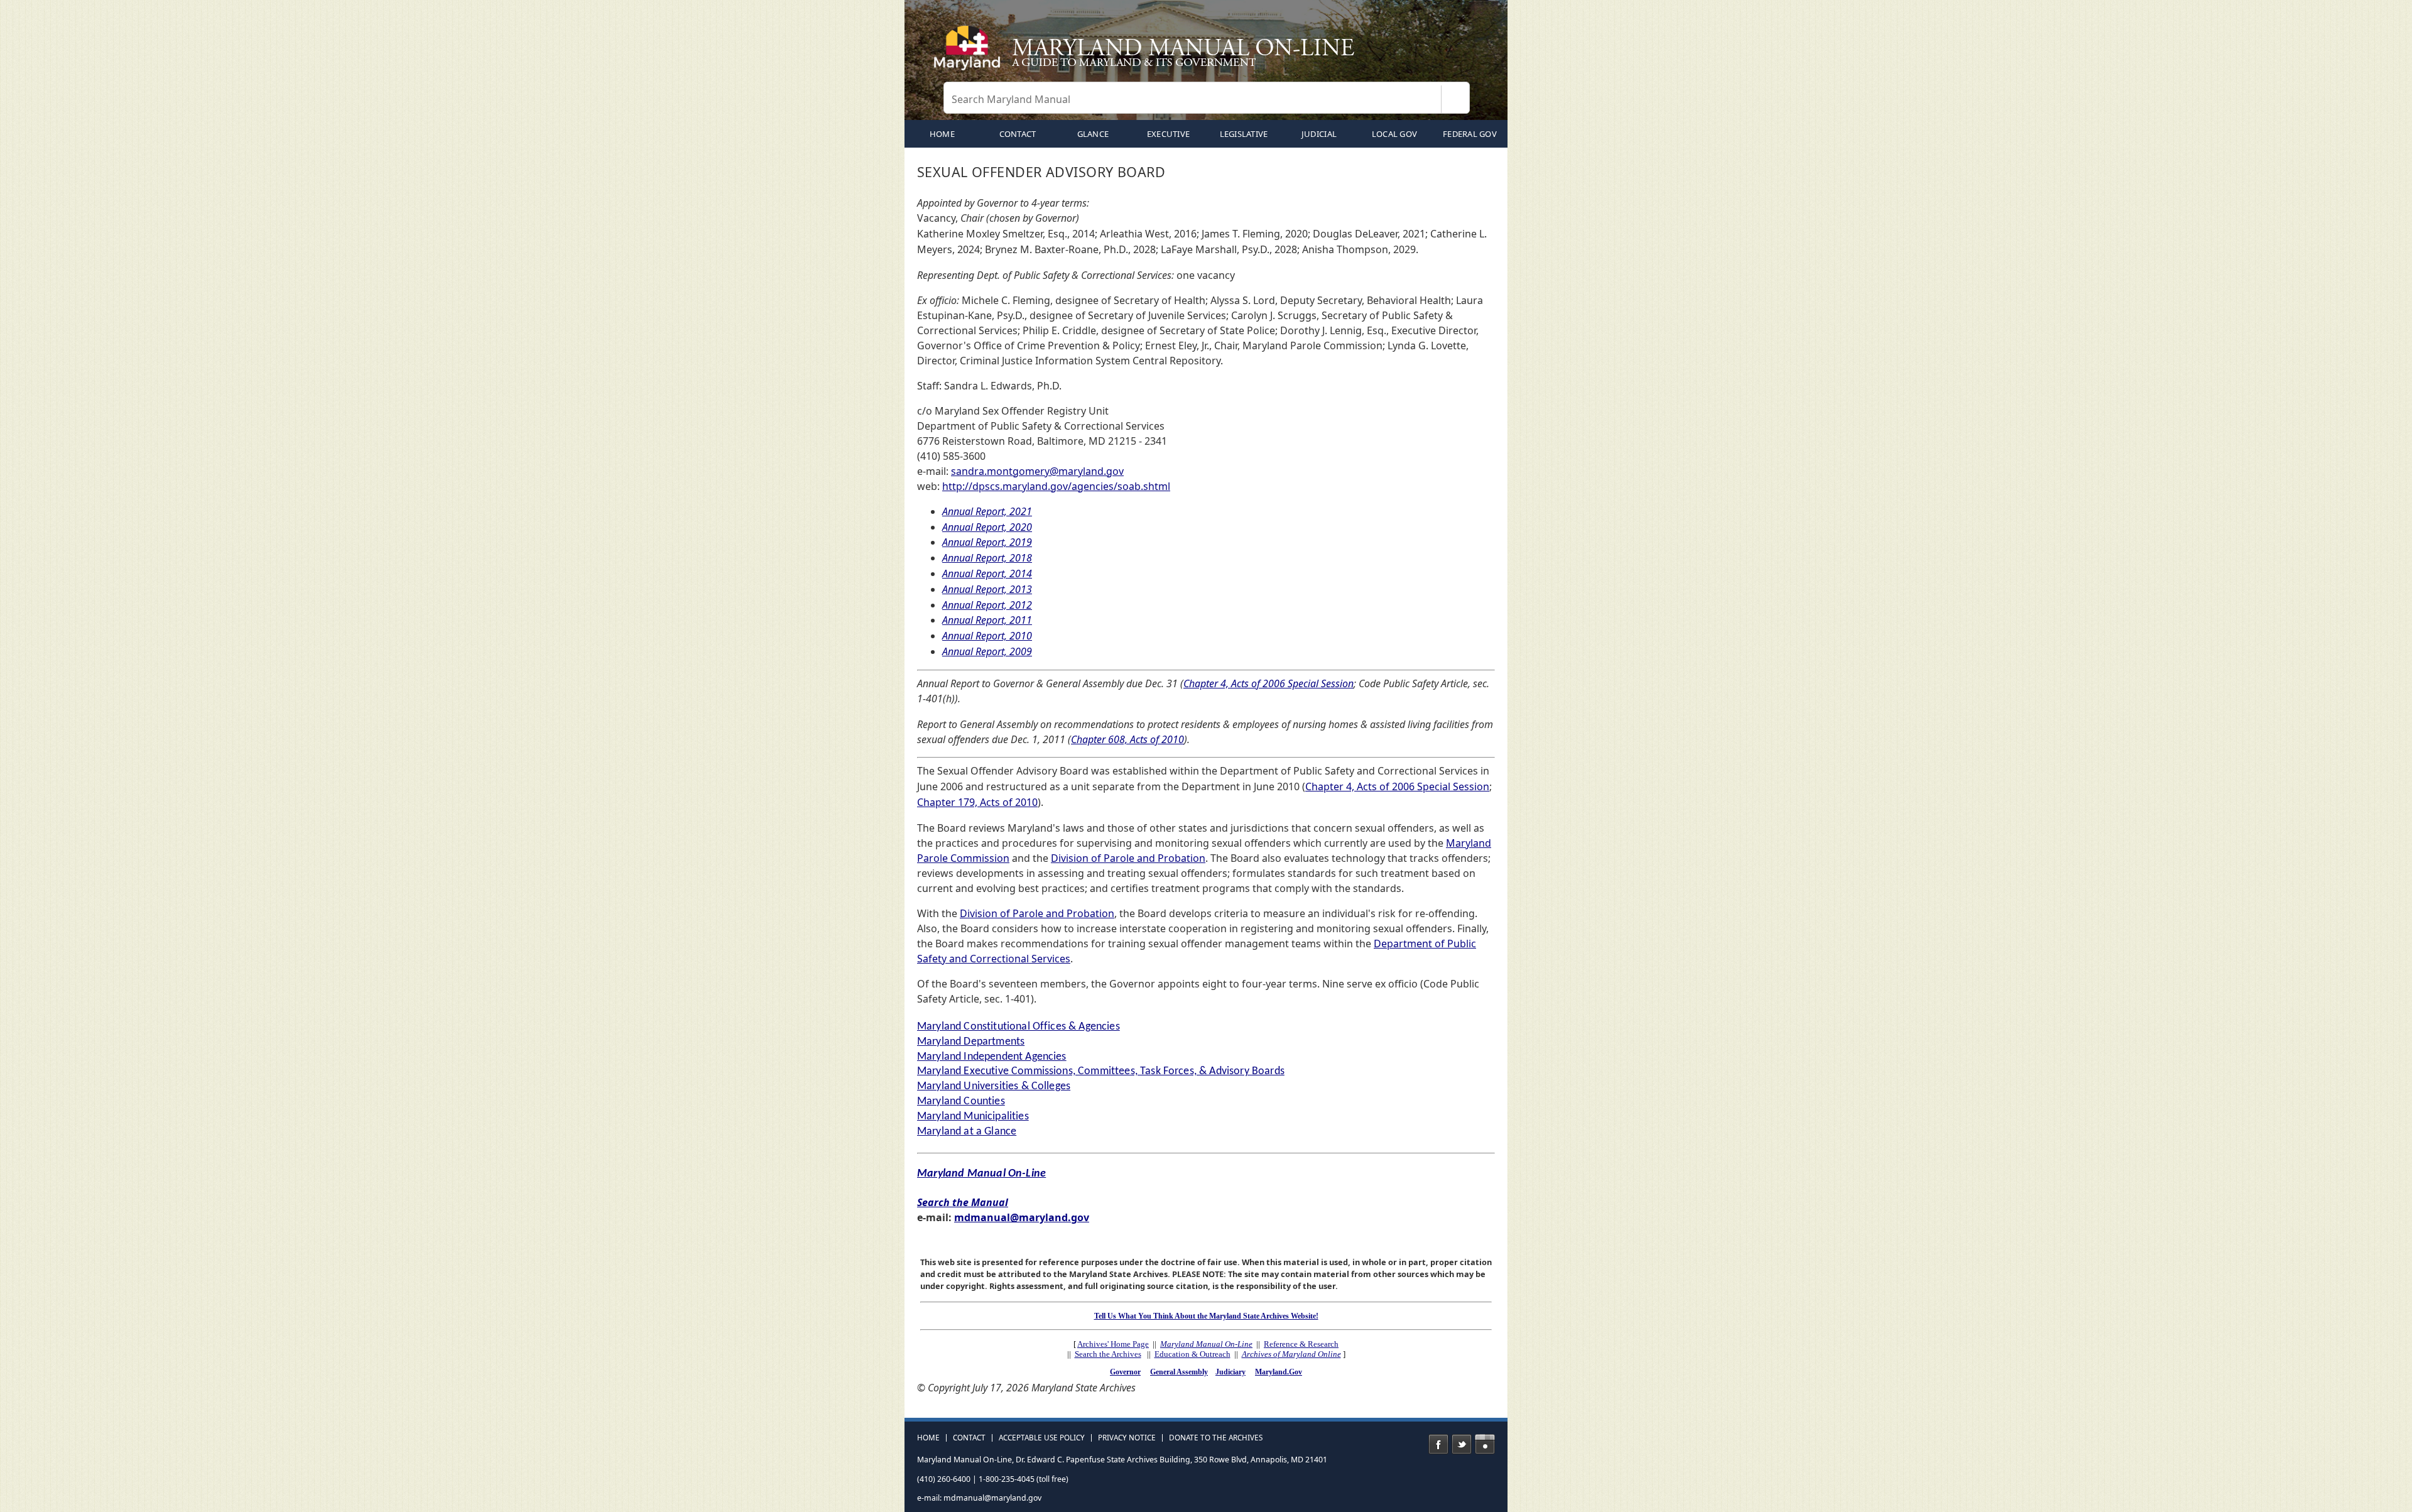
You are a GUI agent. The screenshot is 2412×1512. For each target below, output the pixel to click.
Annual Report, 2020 (987, 527)
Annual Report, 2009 (987, 651)
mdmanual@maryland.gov (1022, 1217)
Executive (1168, 134)
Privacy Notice (1127, 1438)
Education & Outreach (1192, 1354)
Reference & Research (1301, 1344)
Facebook (1438, 1444)
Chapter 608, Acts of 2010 (1127, 739)
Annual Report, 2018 (987, 558)
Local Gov (1394, 134)
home (942, 134)
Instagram (1485, 1444)
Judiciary (1230, 1372)
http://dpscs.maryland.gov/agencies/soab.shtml (1056, 486)
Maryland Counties (961, 1101)
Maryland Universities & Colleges (994, 1086)
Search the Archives (1108, 1354)
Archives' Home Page (1113, 1344)
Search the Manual (963, 1202)
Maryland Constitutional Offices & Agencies (1019, 1027)
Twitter (1462, 1444)
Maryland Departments (971, 1042)
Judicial (1319, 134)
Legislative (1244, 134)
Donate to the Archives (1216, 1438)
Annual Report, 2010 (987, 636)
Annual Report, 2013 (987, 589)
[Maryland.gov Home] (970, 53)
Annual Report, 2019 (987, 542)
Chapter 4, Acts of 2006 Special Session (1268, 683)
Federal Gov (1470, 134)
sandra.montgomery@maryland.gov (1037, 471)
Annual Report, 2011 (987, 620)
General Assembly (1179, 1372)
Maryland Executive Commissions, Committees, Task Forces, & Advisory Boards (1101, 1071)
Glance (1093, 134)
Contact (1018, 134)
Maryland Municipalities (973, 1117)
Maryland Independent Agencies (992, 1057)
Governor (1125, 1372)
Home (928, 1438)
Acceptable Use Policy (1042, 1438)
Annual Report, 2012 (987, 605)
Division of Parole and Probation (1128, 858)
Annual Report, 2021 (987, 511)
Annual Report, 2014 (987, 574)
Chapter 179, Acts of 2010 (977, 802)
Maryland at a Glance (967, 1132)
